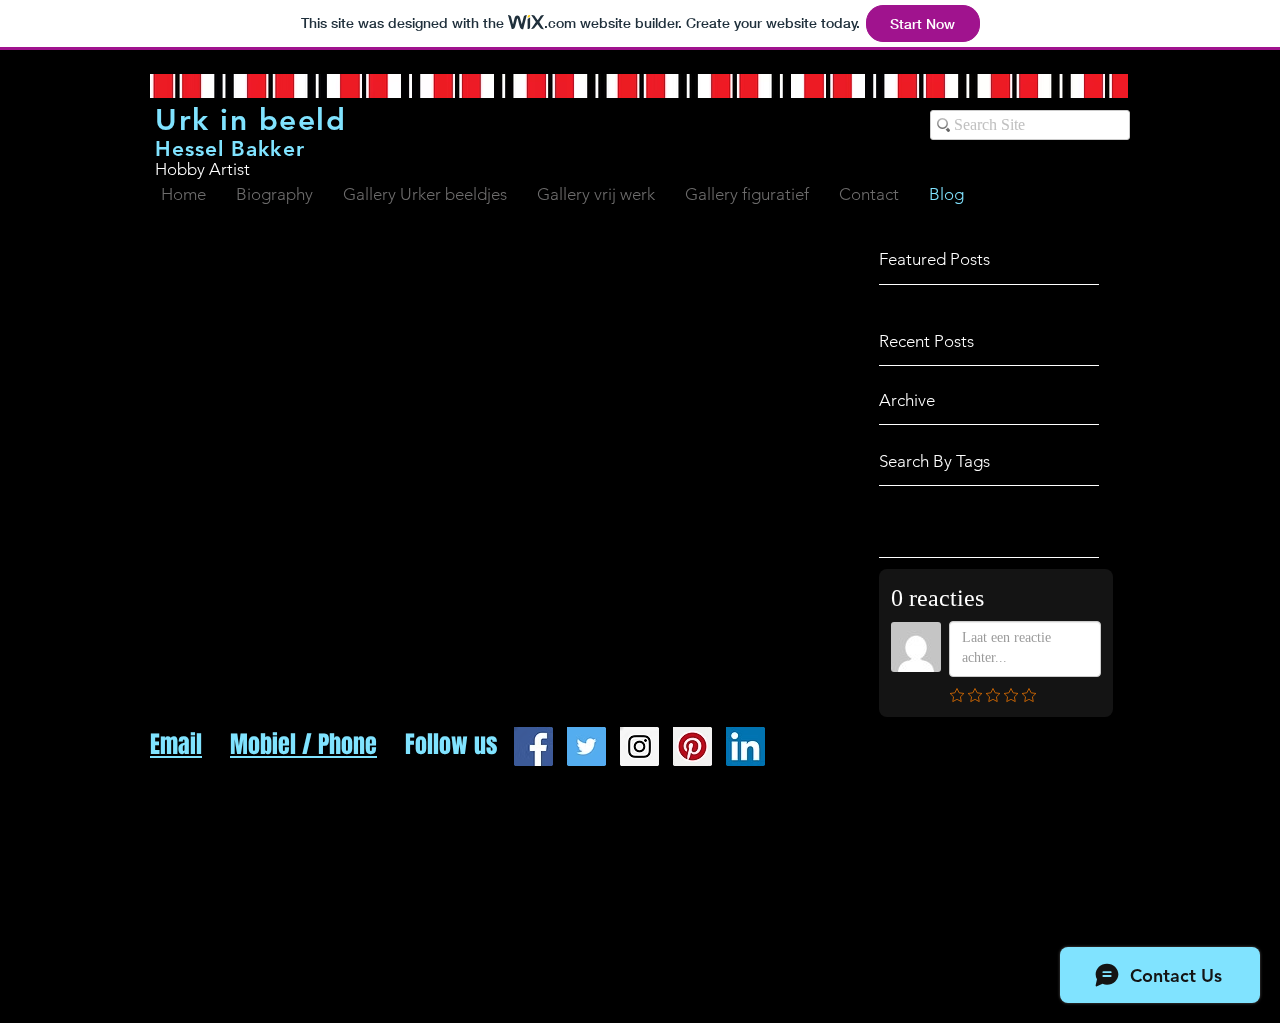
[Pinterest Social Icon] (692, 746)
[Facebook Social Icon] (533, 746)
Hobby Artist (202, 169)
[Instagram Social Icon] (639, 746)
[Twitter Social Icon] (586, 746)
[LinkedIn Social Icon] (745, 746)
